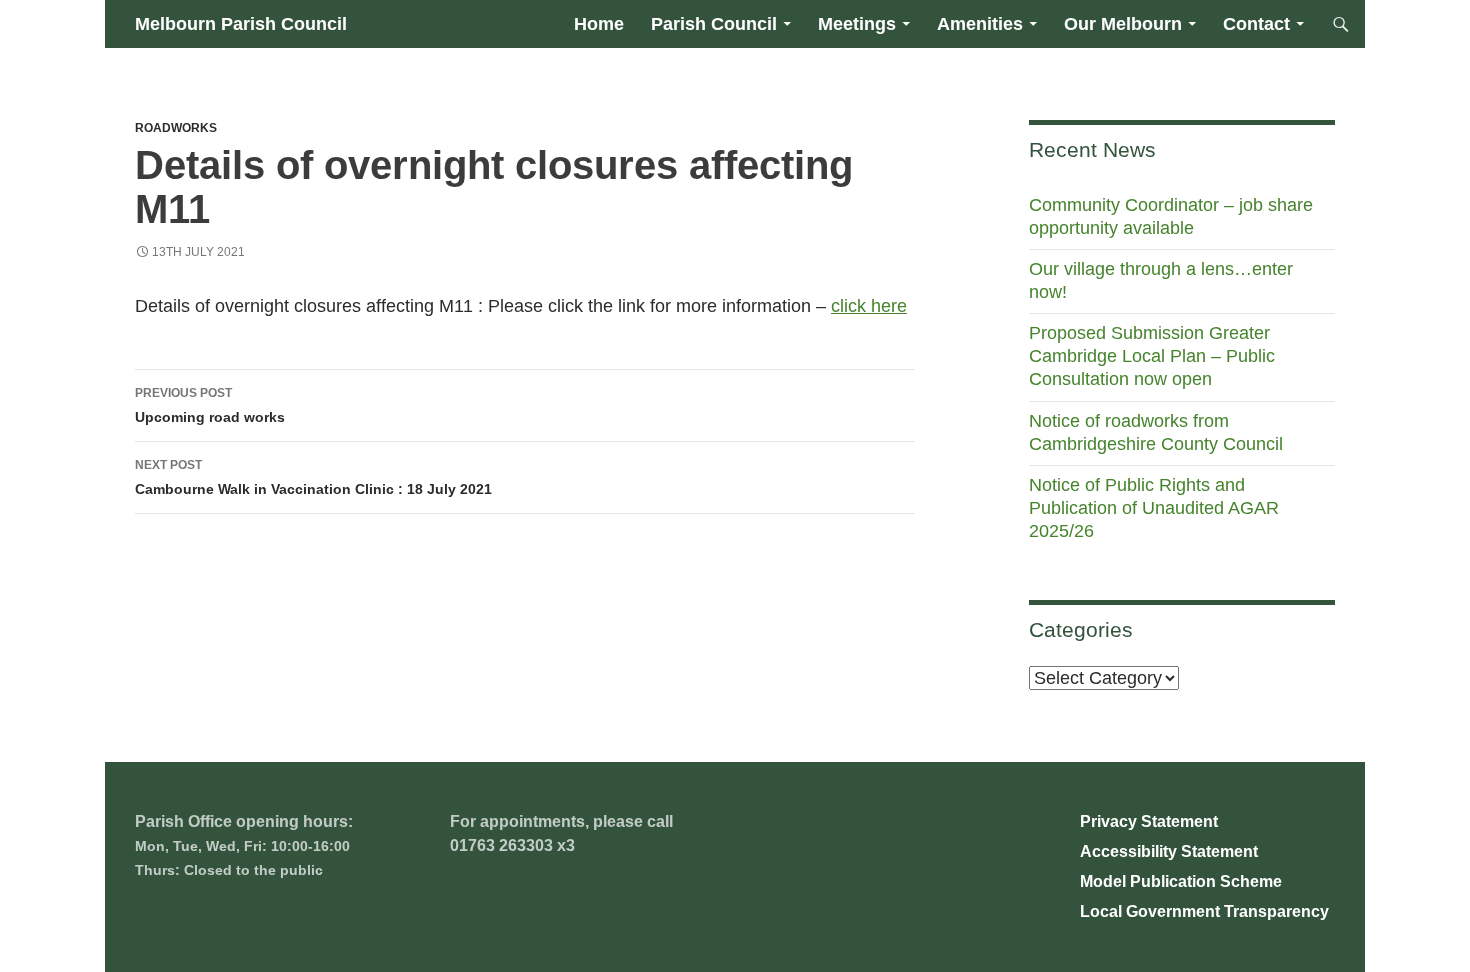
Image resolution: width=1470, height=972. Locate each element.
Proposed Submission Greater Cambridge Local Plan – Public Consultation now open (1152, 356)
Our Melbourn (1123, 24)
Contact (1256, 24)
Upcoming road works (210, 405)
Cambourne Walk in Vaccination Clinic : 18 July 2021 (313, 477)
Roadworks (176, 128)
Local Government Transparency (1204, 911)
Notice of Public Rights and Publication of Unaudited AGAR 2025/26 (1154, 508)
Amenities (980, 24)
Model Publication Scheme (1181, 881)
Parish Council (714, 24)
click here (869, 306)
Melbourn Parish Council (241, 24)
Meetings (857, 24)
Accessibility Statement (1169, 851)
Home (599, 24)
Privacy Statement (1149, 821)
